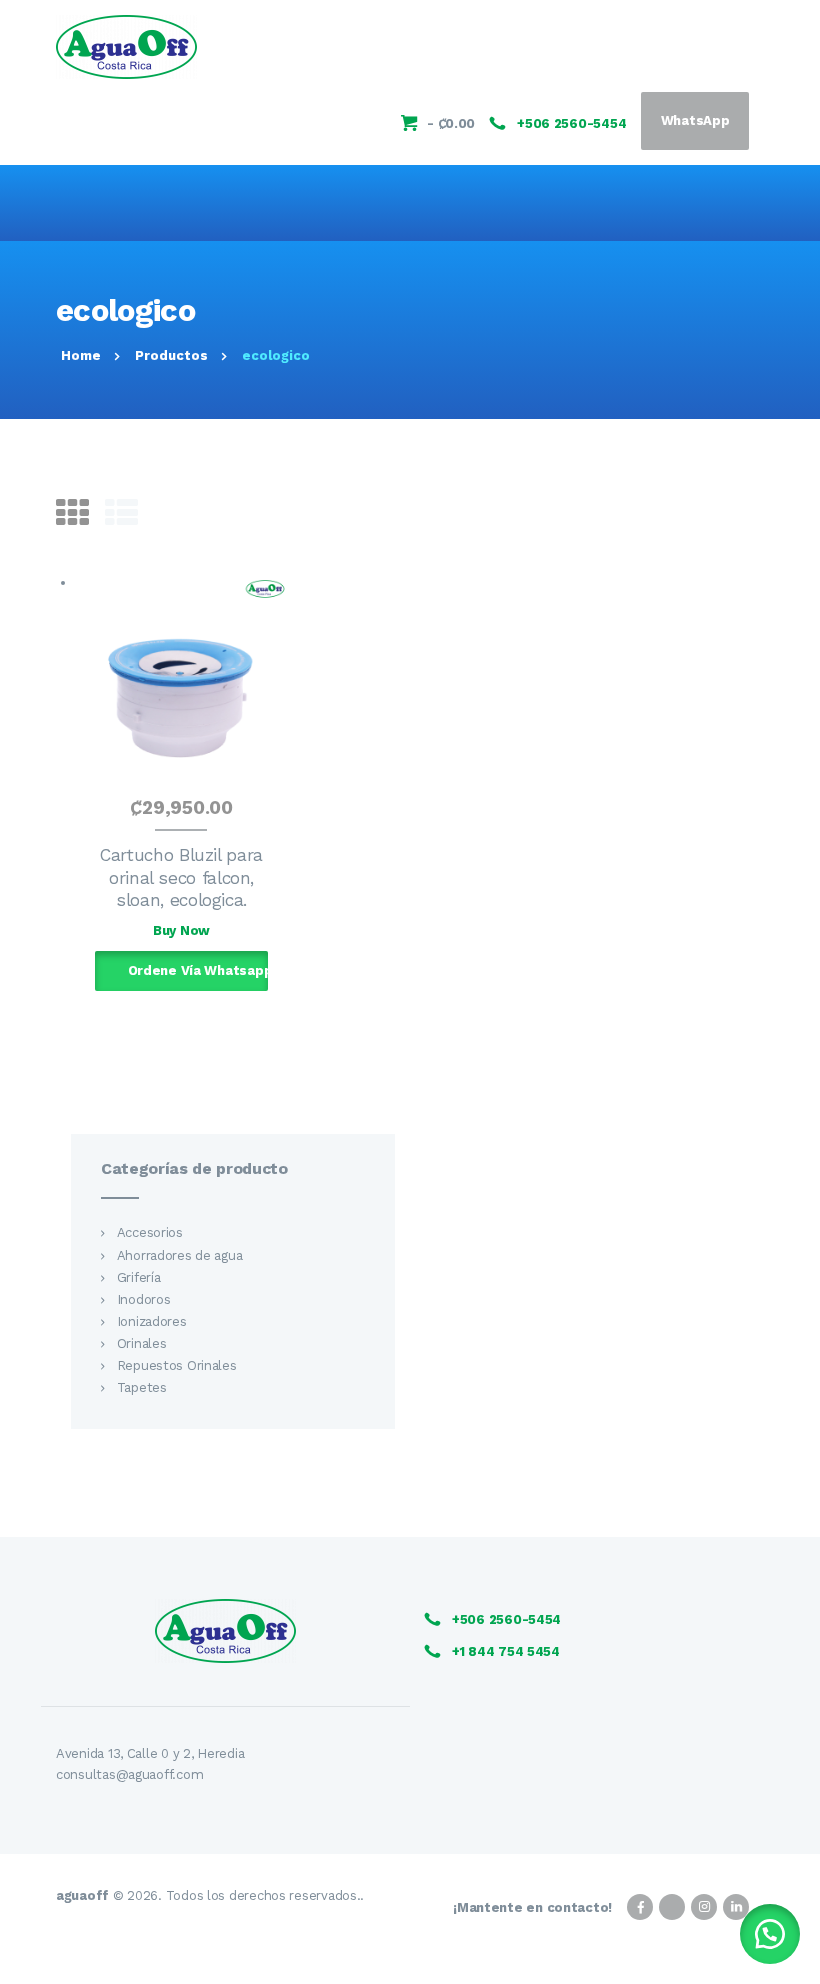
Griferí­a (139, 1277)
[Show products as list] (121, 514)
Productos (171, 355)
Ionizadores (152, 1321)
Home (81, 355)
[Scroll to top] (794, 1958)
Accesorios (150, 1232)
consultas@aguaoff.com (129, 1774)
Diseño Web (727, 1934)
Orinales (142, 1343)
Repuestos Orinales (177, 1365)
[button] (770, 1934)
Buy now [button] (181, 930)
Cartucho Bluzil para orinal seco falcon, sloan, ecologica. (181, 877)
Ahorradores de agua (180, 1255)
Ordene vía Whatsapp (198, 970)
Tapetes (142, 1387)
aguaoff (82, 1895)
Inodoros (144, 1299)
